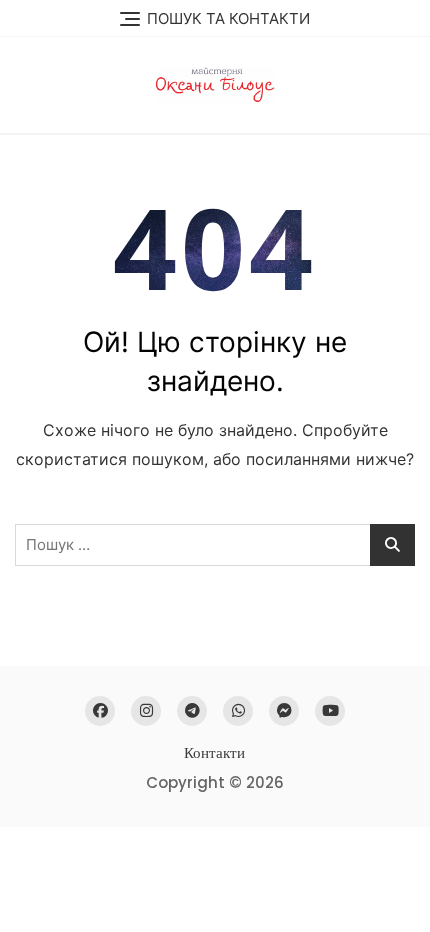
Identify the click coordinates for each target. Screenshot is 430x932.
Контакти (214, 752)
